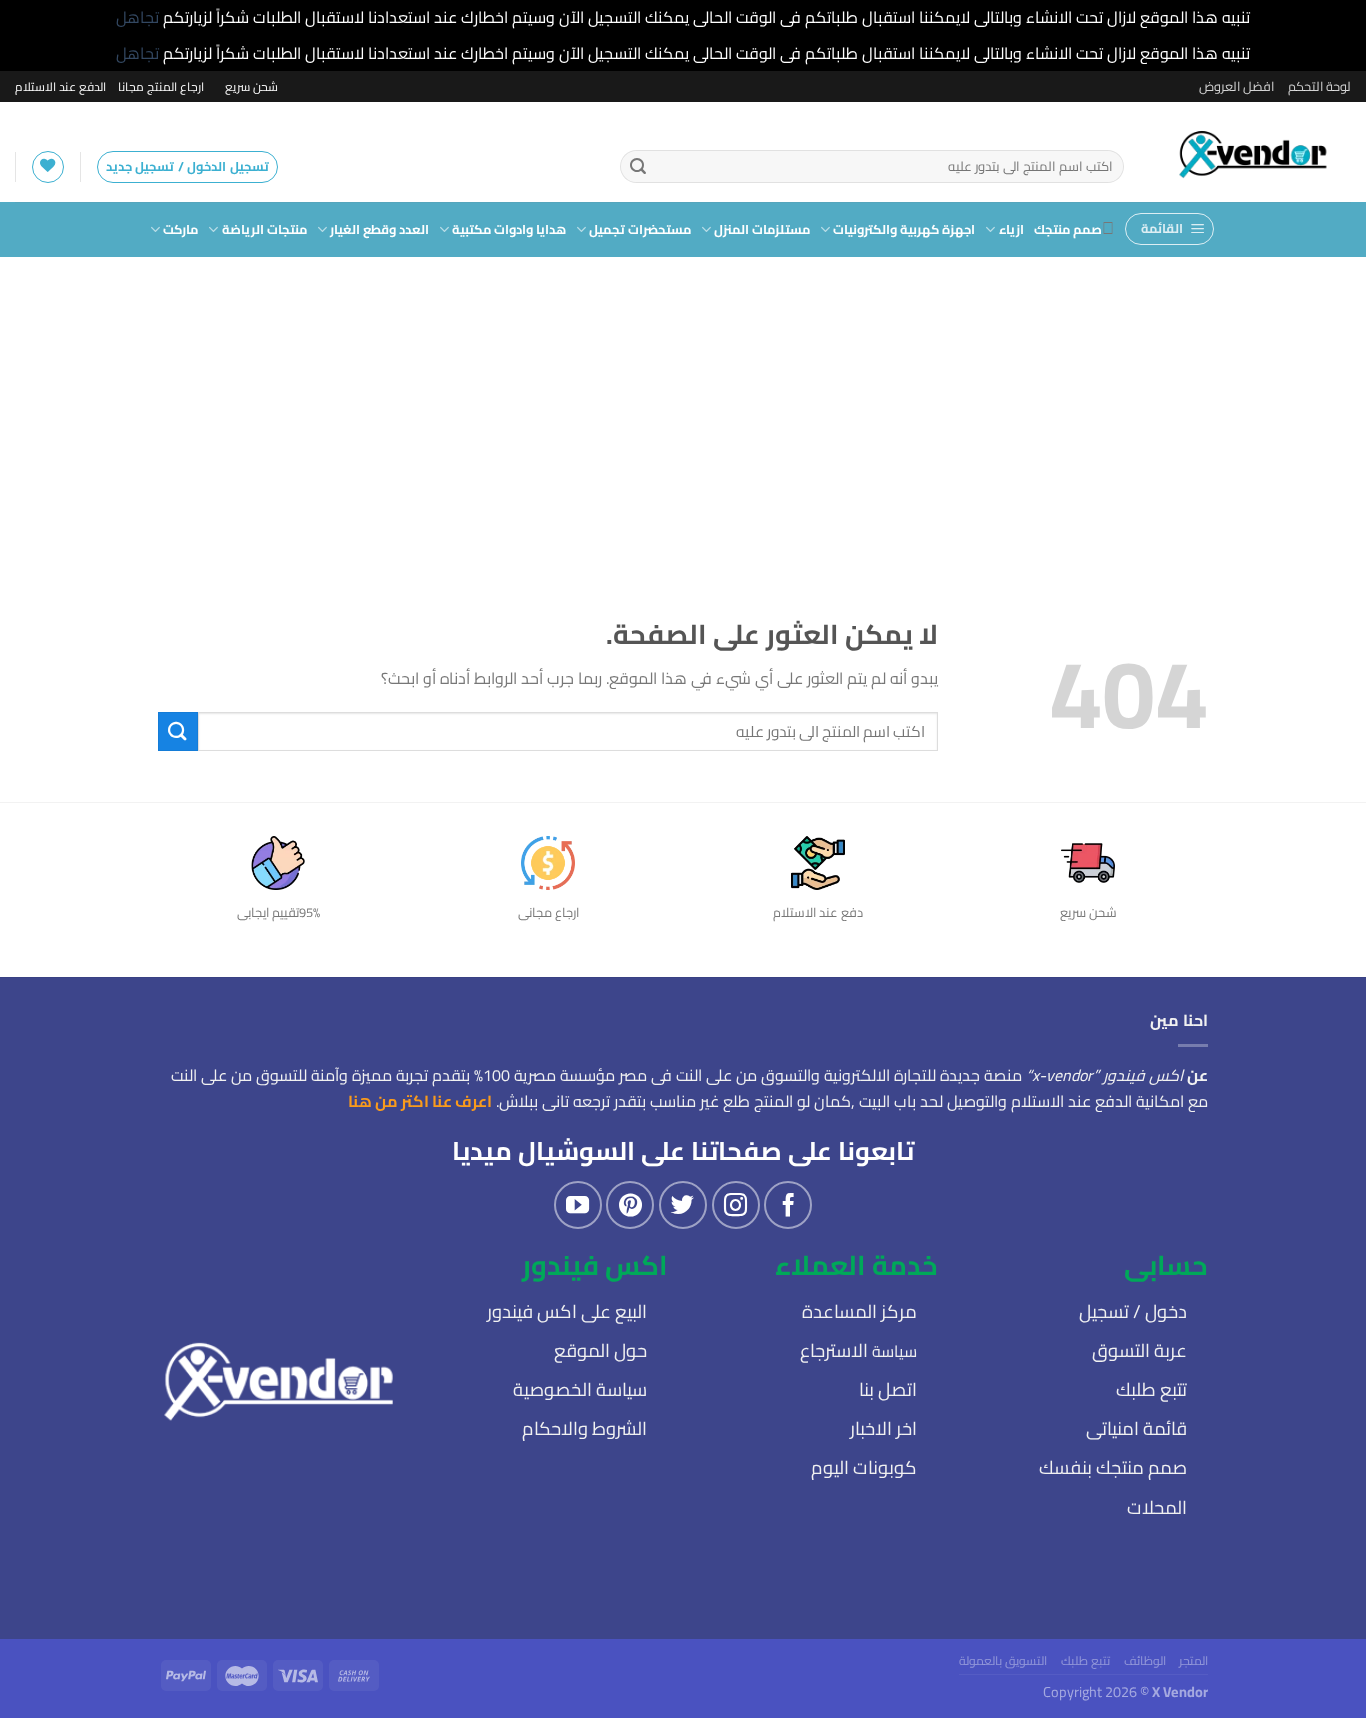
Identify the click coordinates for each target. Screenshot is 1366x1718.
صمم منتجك (1068, 229)
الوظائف (1145, 1660)
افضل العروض (1236, 86)
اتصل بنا (888, 1389)
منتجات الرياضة (264, 229)
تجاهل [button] (137, 17)
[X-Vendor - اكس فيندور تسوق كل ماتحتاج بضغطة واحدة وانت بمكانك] (1252, 152)
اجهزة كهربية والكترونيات (904, 229)
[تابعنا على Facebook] (788, 1205)
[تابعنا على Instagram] (736, 1205)
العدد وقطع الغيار (379, 229)
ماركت (180, 229)
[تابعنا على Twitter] (683, 1205)
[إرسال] (638, 167)
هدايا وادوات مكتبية (509, 229)
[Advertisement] (683, 407)
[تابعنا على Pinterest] (630, 1205)
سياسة (858, 1351)
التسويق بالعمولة (1003, 1660)
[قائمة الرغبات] (48, 167)
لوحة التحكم (1319, 86)
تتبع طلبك (1086, 1660)
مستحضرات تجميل (640, 229)
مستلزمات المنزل (762, 229)
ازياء (1011, 229)
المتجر (1193, 1660)
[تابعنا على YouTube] (578, 1205)
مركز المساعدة (859, 1311)
